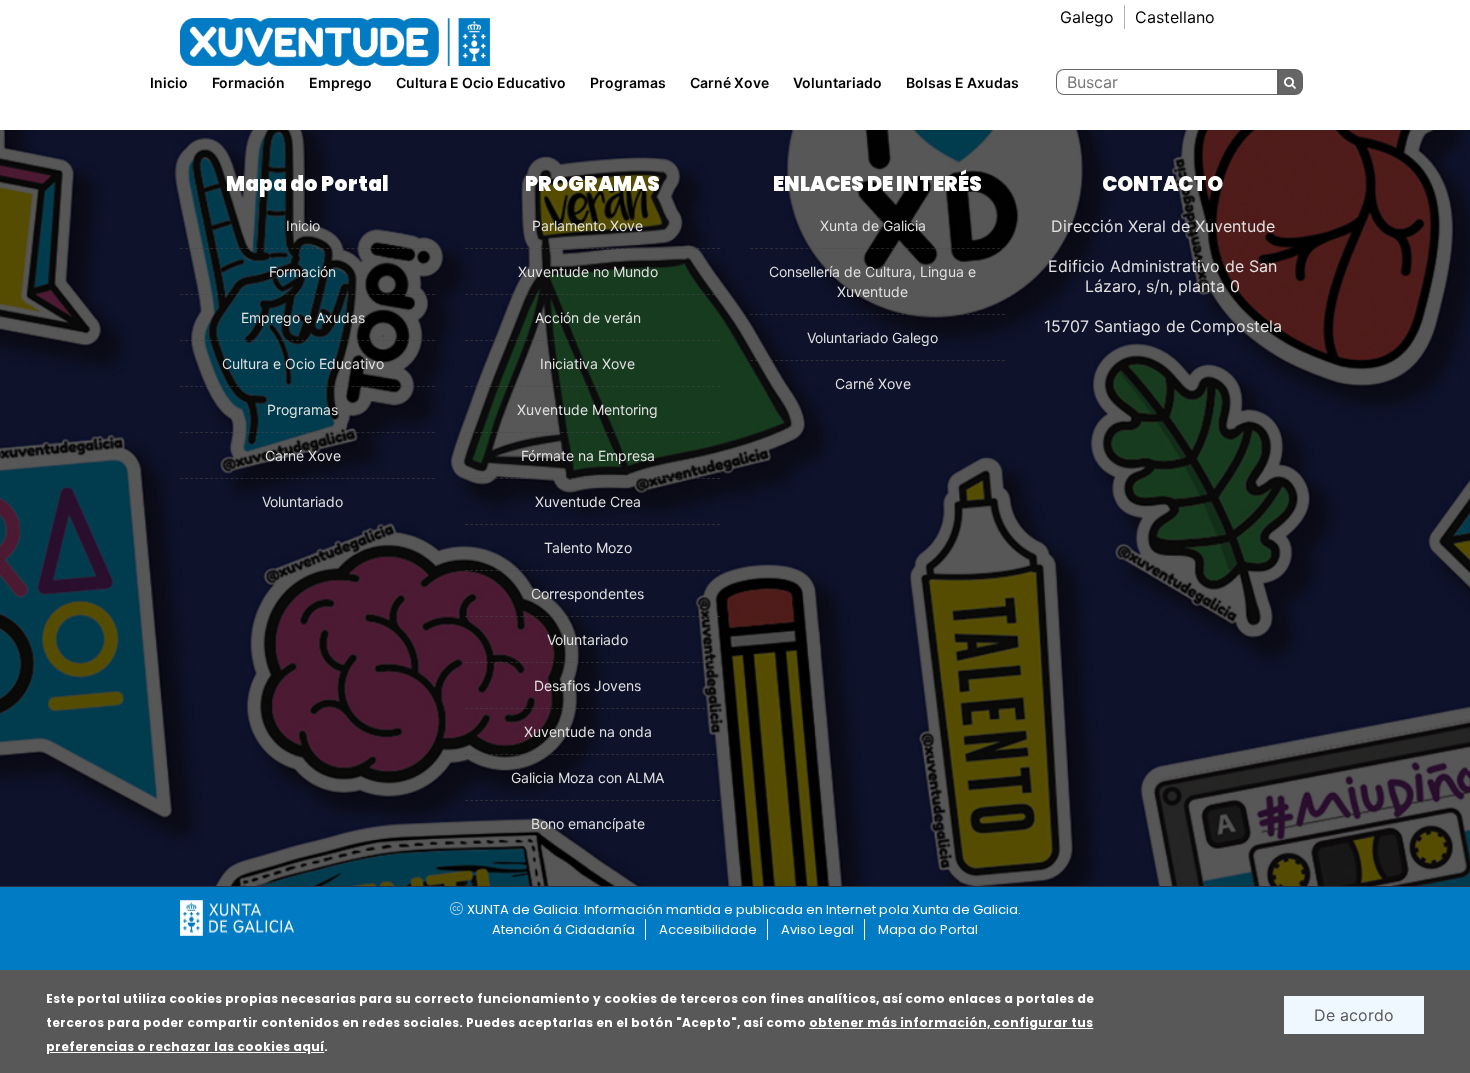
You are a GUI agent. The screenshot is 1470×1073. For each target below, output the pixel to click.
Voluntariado (837, 82)
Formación (302, 271)
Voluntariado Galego (872, 337)
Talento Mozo (588, 547)
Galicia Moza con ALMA (587, 777)
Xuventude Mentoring (587, 409)
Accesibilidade (708, 929)
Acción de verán (588, 317)
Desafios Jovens (587, 685)
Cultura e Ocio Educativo (303, 363)
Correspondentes (587, 593)
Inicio (169, 82)
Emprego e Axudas (303, 317)
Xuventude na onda (588, 731)
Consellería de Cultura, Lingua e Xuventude (872, 281)
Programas (628, 82)
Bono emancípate (588, 823)
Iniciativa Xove (587, 363)
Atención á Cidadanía (563, 929)
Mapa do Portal (928, 929)
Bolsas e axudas (962, 82)
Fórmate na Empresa (588, 455)
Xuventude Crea (588, 501)
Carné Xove (729, 82)
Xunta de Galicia (873, 225)
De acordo (1354, 1015)
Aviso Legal (817, 929)
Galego (1087, 17)
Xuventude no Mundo (588, 271)
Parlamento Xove (587, 225)
